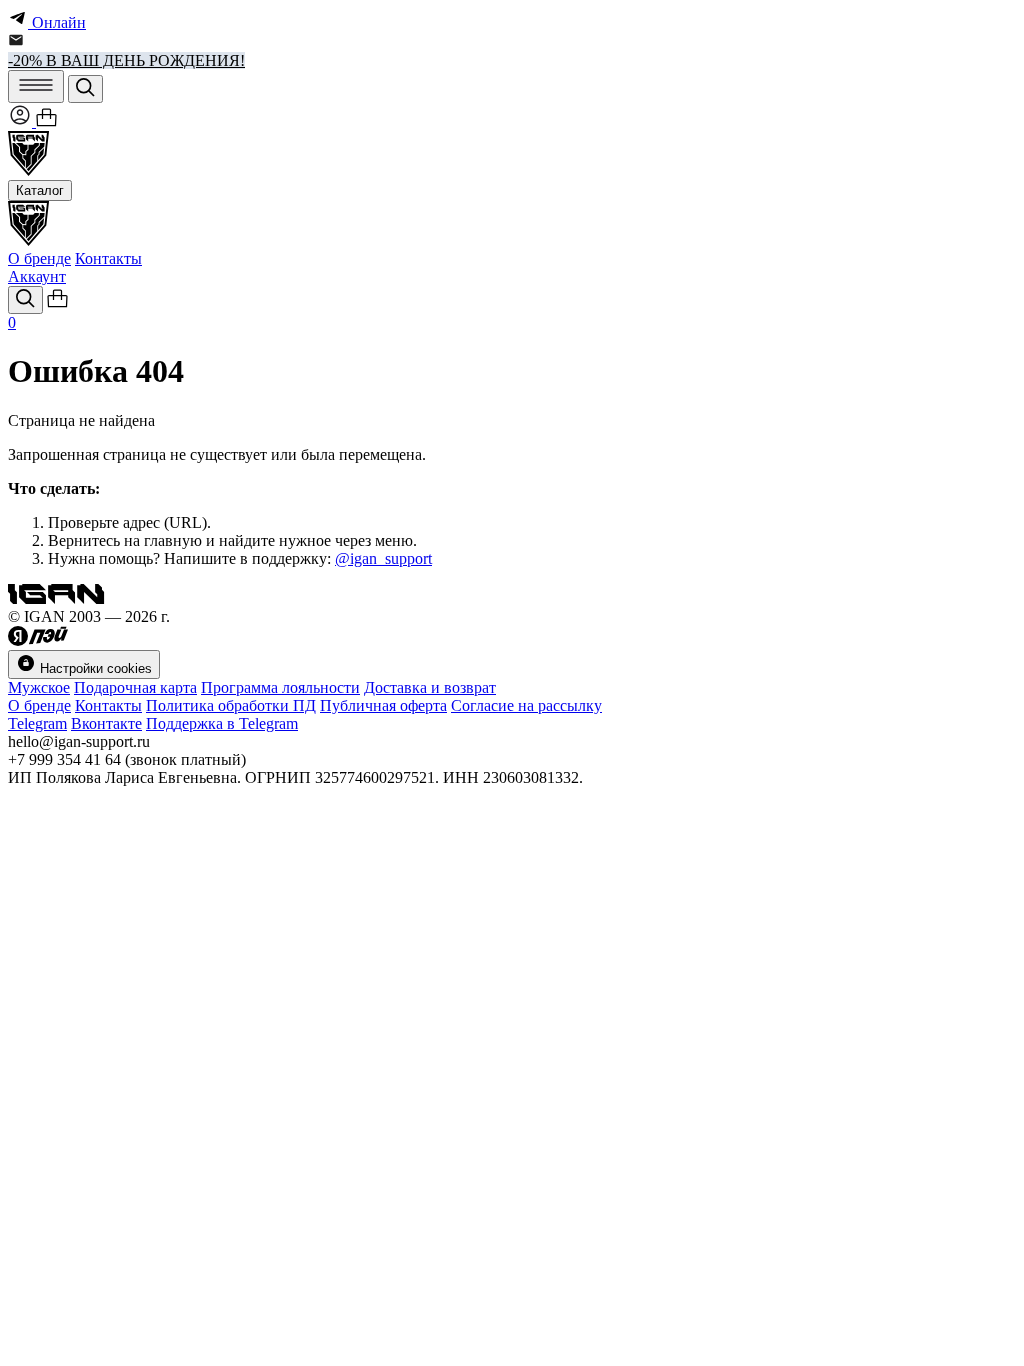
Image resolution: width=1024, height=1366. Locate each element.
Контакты (108, 258)
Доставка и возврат (430, 687)
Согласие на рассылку (526, 705)
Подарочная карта (135, 687)
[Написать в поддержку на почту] (16, 42)
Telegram (37, 723)
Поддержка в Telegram (222, 723)
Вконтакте (106, 723)
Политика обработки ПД (231, 705)
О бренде (39, 258)
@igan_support (383, 558)
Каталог (40, 190)
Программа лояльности (280, 687)
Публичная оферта (383, 705)
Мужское (39, 687)
